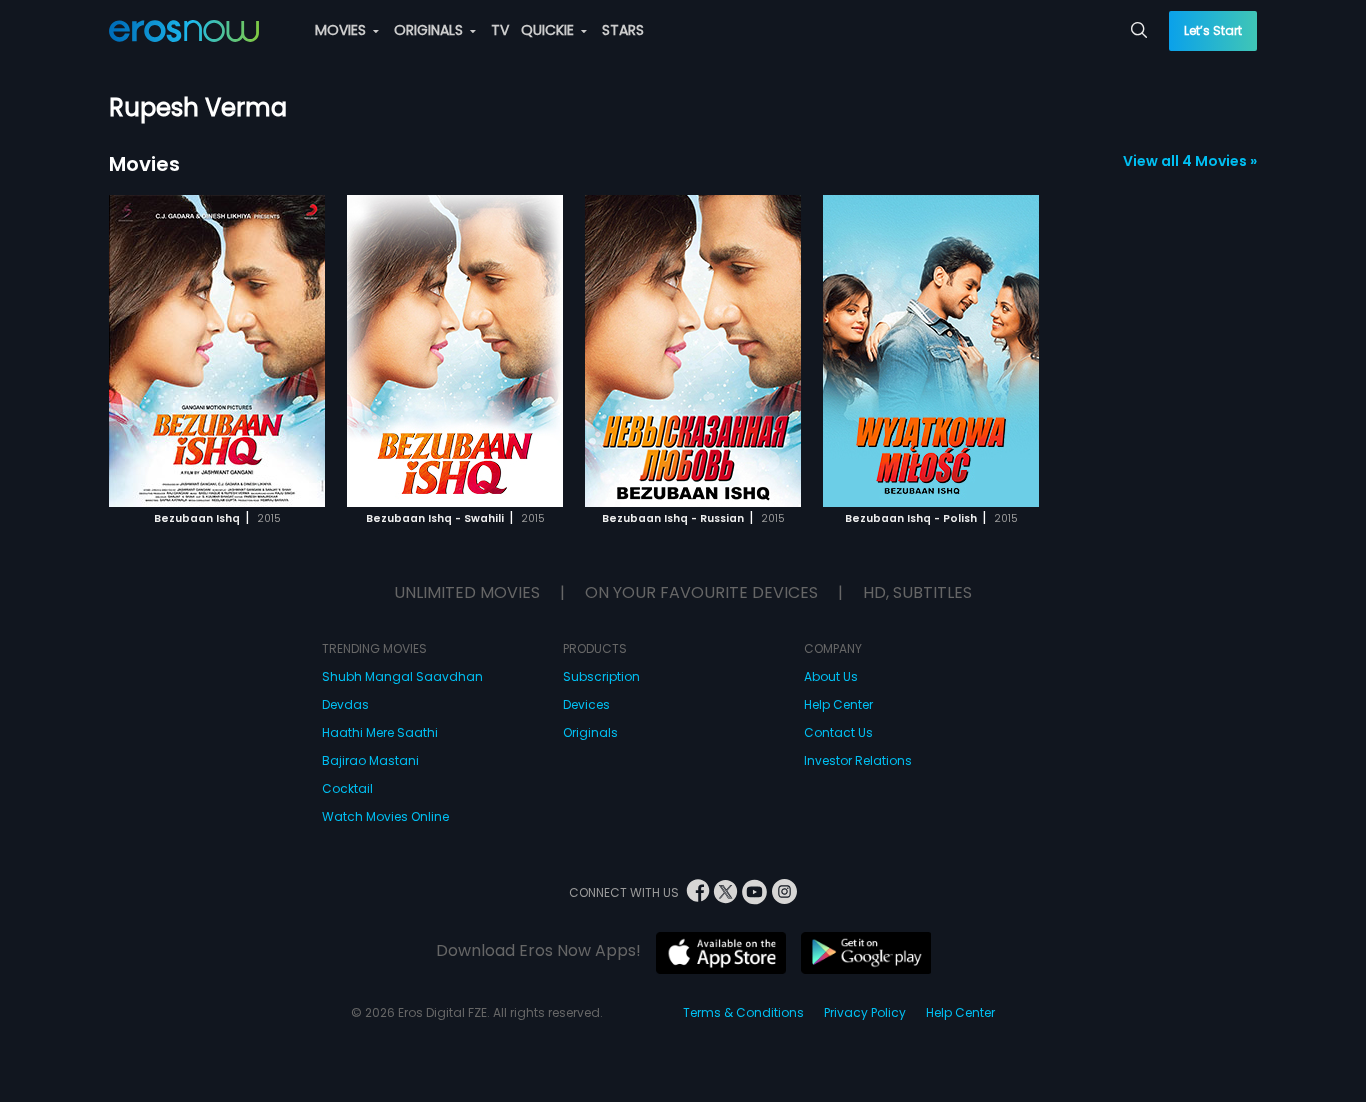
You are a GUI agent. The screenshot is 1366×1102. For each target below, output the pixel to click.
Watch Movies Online (385, 816)
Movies (144, 164)
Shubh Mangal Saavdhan (402, 676)
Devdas (345, 704)
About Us (831, 676)
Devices (586, 704)
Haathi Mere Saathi (380, 732)
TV (500, 30)
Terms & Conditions (743, 1012)
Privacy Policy (865, 1012)
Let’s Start (1213, 30)
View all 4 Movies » (1190, 161)
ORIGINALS (430, 30)
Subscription (601, 676)
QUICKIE (549, 30)
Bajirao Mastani (370, 760)
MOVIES (342, 30)
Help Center (838, 704)
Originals (590, 732)
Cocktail (347, 788)
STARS (623, 30)
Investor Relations (858, 760)
